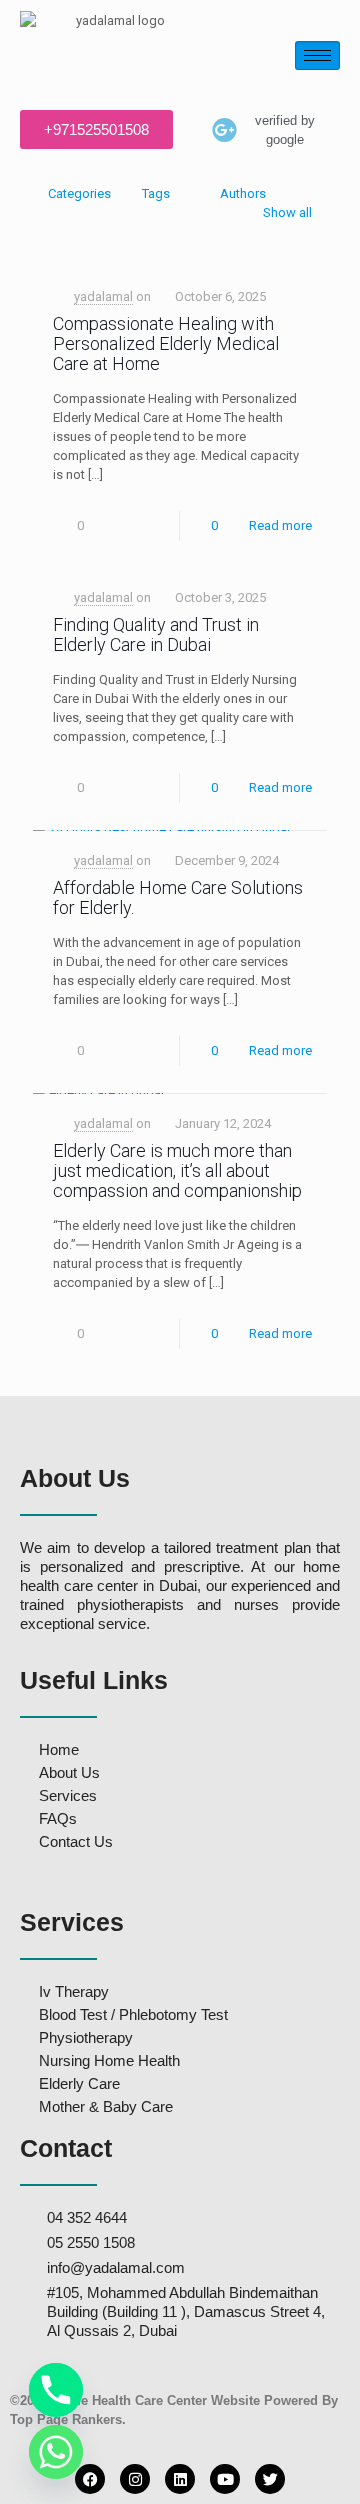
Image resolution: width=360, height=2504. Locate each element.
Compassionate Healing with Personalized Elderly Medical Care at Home (166, 343)
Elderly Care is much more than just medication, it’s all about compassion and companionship (177, 1170)
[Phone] (56, 2390)
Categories (79, 193)
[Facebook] (90, 2479)
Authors (243, 193)
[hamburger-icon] (317, 55)
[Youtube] (225, 2479)
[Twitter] (270, 2479)
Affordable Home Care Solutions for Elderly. (178, 897)
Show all (287, 212)
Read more (280, 525)
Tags (156, 193)
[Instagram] (135, 2479)
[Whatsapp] (56, 2452)
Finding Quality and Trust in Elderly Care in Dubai (156, 634)
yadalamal (103, 296)
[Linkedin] (180, 2479)
